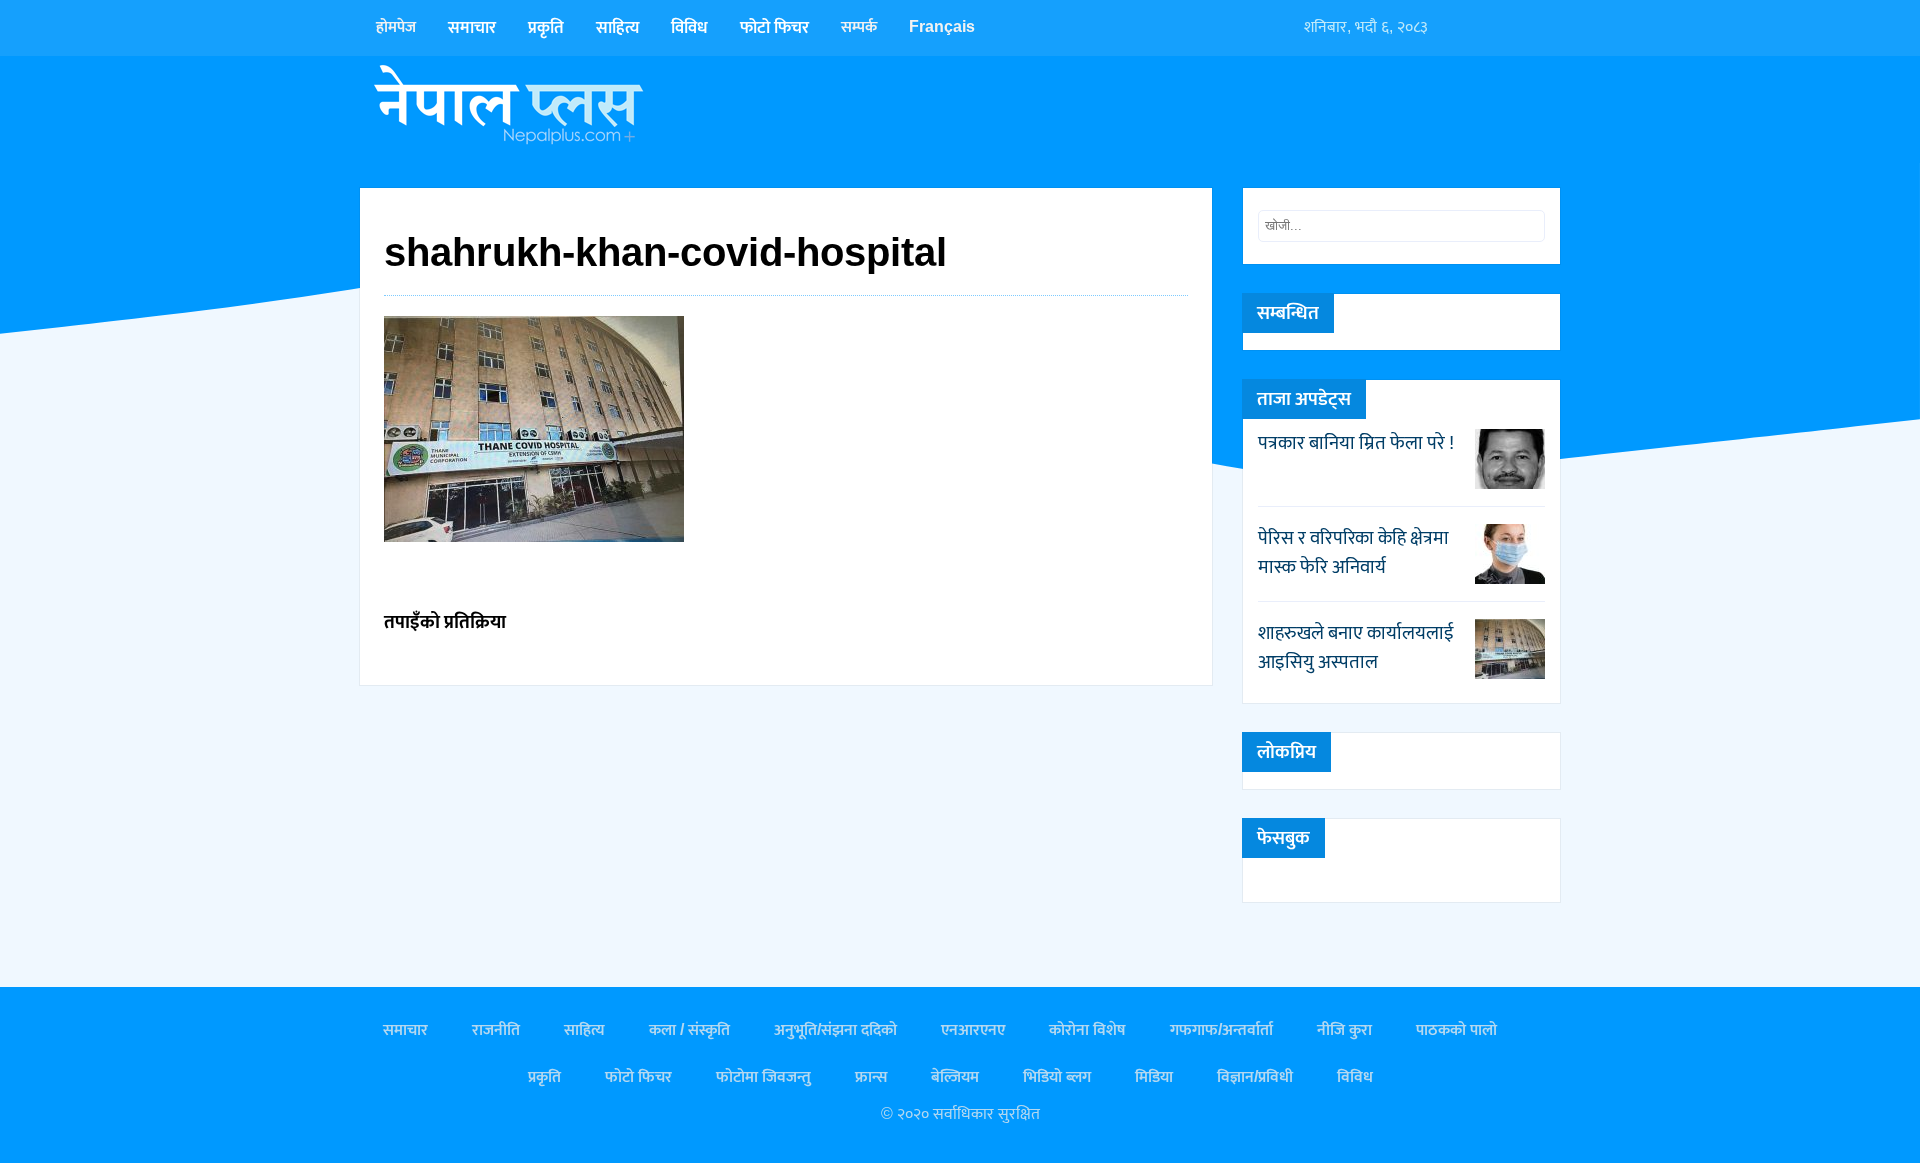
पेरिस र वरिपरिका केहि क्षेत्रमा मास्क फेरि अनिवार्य (1353, 552)
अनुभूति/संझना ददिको (835, 1030)
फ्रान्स (871, 1077)
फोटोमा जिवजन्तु (763, 1077)
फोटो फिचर (774, 28)
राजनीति (496, 1030)
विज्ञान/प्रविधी (1255, 1077)
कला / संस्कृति (689, 1030)
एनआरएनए (973, 1030)
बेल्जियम (955, 1077)
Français (942, 27)
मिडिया (1154, 1077)
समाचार (472, 28)
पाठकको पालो (1456, 1030)
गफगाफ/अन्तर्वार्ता (1221, 1030)
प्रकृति (546, 28)
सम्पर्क (859, 27)
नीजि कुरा (1344, 1030)
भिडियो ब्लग (1057, 1077)
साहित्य (617, 28)
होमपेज (396, 27)
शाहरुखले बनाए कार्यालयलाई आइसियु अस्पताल (1356, 647)
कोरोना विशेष (1087, 1030)
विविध (689, 28)
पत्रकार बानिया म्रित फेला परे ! (1356, 443)
